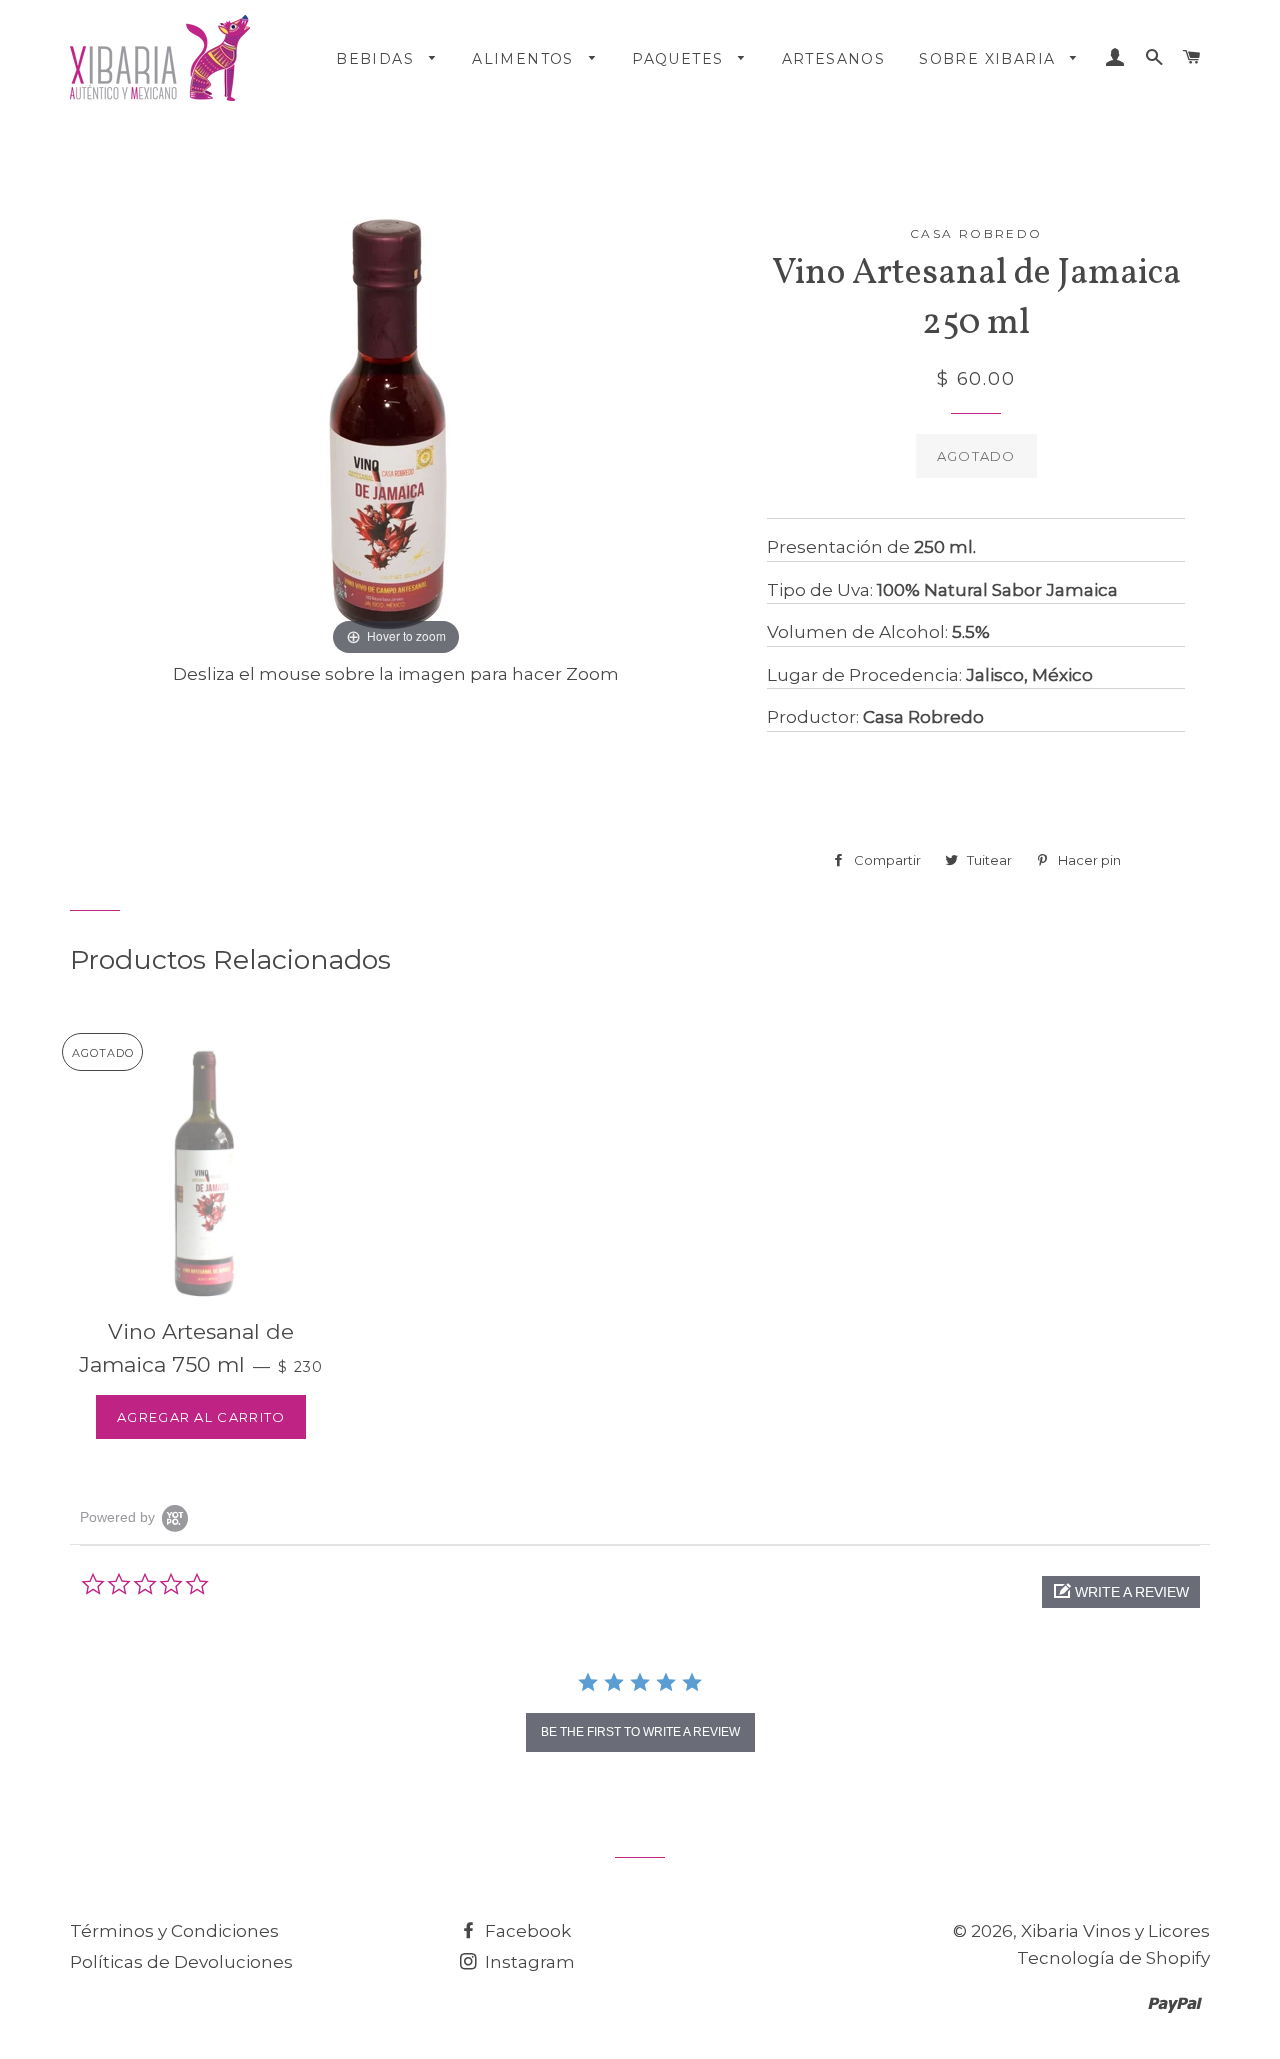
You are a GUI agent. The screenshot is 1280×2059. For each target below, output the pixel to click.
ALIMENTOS (525, 59)
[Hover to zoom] (396, 419)
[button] (1121, 1592)
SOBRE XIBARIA (990, 59)
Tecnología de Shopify (1113, 1958)
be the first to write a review (640, 1732)
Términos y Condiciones (174, 1931)
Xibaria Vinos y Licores (1115, 1931)
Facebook (526, 1931)
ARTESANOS (834, 59)
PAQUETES (680, 59)
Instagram (528, 1962)
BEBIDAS (377, 59)
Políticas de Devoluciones (181, 1962)
